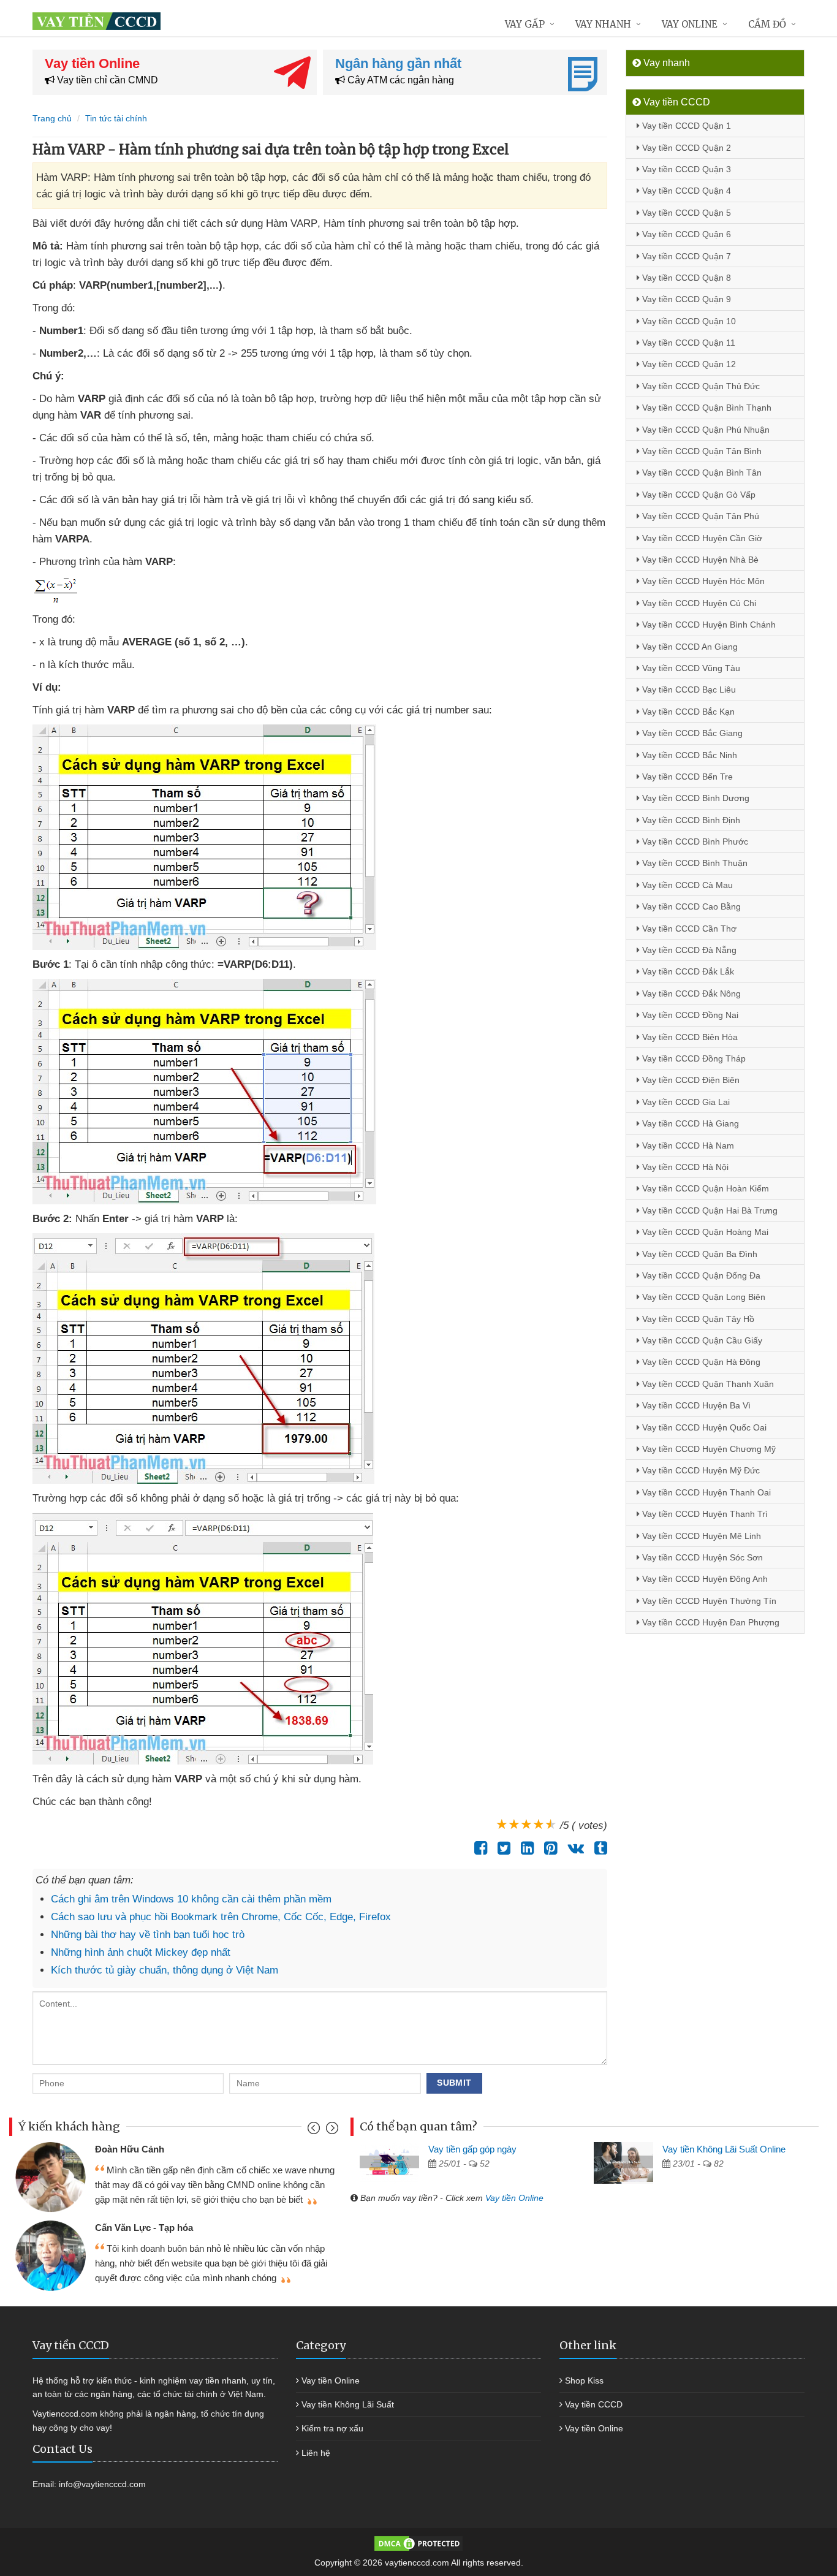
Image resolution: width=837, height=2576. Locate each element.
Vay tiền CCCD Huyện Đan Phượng (710, 1622)
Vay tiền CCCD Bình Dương (695, 798)
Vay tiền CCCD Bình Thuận (694, 863)
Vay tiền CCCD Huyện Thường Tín (708, 1601)
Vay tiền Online (514, 2198)
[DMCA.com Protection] (418, 2543)
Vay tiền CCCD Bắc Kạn (687, 712)
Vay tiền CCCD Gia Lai (685, 1102)
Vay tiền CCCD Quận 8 (685, 278)
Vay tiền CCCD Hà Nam (687, 1146)
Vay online (690, 24)
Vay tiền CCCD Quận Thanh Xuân (707, 1384)
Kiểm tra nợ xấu (332, 2428)
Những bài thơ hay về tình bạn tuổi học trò (148, 1935)
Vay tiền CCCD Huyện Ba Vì (695, 1405)
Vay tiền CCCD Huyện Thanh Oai (705, 1492)
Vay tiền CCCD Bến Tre (686, 777)
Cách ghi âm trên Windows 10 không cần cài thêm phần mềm (191, 1899)
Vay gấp (525, 24)
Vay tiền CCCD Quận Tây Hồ (697, 1319)
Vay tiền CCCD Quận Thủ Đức (700, 386)
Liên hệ (316, 2453)
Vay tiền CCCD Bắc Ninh (688, 755)
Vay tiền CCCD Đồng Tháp (693, 1058)
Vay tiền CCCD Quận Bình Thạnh (706, 408)
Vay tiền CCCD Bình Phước (694, 842)
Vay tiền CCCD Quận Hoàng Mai (704, 1232)
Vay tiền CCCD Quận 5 (685, 213)
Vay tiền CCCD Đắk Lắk (687, 971)
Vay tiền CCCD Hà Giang (689, 1123)
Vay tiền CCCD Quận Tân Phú (699, 516)
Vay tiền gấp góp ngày (472, 2149)
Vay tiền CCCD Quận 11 (687, 343)
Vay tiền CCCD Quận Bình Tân (701, 473)
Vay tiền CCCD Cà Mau (686, 885)
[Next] (331, 2131)
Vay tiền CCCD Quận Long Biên (703, 1297)
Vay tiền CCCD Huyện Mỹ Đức (700, 1470)
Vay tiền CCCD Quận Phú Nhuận (705, 430)
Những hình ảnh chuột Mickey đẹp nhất (141, 1952)
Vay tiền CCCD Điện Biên (690, 1080)
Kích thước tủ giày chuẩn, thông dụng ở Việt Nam (165, 1970)
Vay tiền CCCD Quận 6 (685, 234)
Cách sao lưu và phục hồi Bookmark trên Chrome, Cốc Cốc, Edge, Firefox (221, 1917)
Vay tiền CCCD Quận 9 (685, 299)
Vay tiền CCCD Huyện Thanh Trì (704, 1514)
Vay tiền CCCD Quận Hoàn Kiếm (704, 1188)
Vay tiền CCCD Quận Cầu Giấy (701, 1340)
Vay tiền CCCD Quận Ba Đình (699, 1254)
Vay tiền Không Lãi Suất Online (724, 2149)
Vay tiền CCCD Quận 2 (685, 148)
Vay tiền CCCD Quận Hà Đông (700, 1362)
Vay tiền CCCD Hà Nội (684, 1167)
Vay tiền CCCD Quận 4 (685, 191)
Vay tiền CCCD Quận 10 (688, 321)
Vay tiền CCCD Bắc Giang (691, 733)
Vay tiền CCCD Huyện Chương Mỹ (708, 1449)
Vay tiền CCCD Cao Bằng (690, 906)
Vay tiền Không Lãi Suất (348, 2404)
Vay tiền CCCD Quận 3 (685, 169)
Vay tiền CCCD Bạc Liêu (688, 690)
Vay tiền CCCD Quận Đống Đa (700, 1275)
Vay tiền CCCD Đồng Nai (689, 1015)
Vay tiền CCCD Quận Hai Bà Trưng (709, 1210)
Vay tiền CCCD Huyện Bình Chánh (708, 625)
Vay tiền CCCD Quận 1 (685, 126)
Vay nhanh (603, 24)
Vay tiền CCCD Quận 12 (688, 364)
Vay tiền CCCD (594, 2404)
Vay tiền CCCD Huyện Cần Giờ (701, 538)
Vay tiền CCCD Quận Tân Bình (701, 451)
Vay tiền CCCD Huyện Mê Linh (700, 1536)
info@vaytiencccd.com (102, 2484)
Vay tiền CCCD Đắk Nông (690, 994)
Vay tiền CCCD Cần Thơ (688, 929)
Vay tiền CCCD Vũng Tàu (690, 668)
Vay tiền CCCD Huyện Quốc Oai (703, 1427)
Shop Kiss (584, 2380)
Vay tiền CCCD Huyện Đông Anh (704, 1579)
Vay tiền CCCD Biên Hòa (689, 1037)
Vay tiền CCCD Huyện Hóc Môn (702, 581)
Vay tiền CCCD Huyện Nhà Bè (699, 560)
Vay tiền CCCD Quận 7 (685, 256)
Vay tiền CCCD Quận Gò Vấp (698, 495)
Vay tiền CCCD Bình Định (690, 820)
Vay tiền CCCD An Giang (689, 647)
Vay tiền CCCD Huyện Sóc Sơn (701, 1557)
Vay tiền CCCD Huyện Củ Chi (698, 603)
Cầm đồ (767, 24)
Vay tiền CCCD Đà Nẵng (688, 950)
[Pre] (315, 2131)
